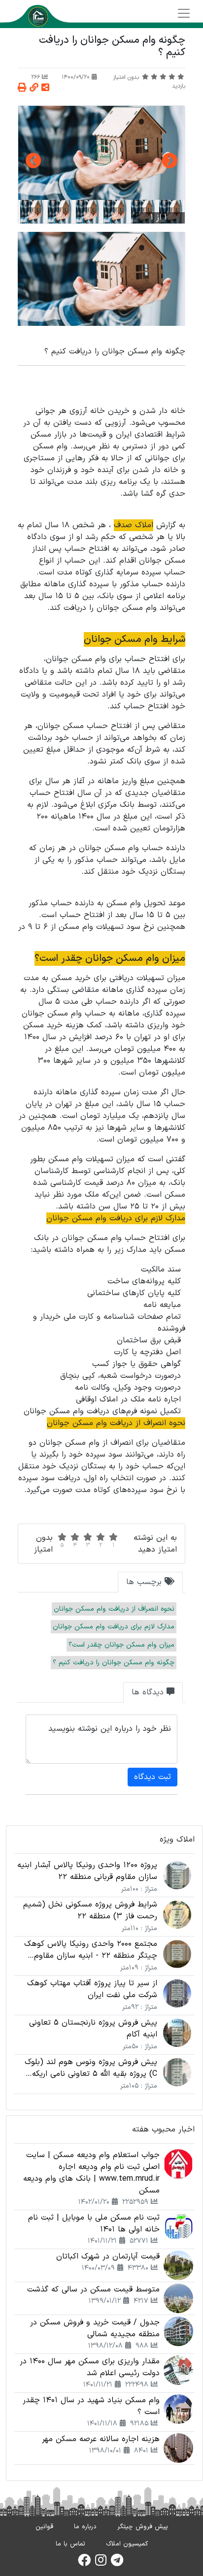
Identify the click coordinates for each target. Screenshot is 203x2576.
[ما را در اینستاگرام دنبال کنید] (101, 2563)
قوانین (44, 2527)
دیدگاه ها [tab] (149, 1692)
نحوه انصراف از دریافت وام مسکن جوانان (114, 1609)
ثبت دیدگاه (152, 1777)
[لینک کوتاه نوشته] (34, 88)
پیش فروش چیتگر (143, 2527)
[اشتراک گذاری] (45, 88)
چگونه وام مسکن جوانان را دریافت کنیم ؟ (114, 1663)
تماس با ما (70, 2544)
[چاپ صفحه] (22, 88)
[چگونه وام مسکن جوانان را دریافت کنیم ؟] (101, 153)
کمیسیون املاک (127, 2544)
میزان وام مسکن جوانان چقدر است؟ (121, 1645)
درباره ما (85, 2527)
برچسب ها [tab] (145, 1582)
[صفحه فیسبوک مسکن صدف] (84, 2563)
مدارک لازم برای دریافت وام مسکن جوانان (114, 1627)
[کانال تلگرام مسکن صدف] (117, 2563)
